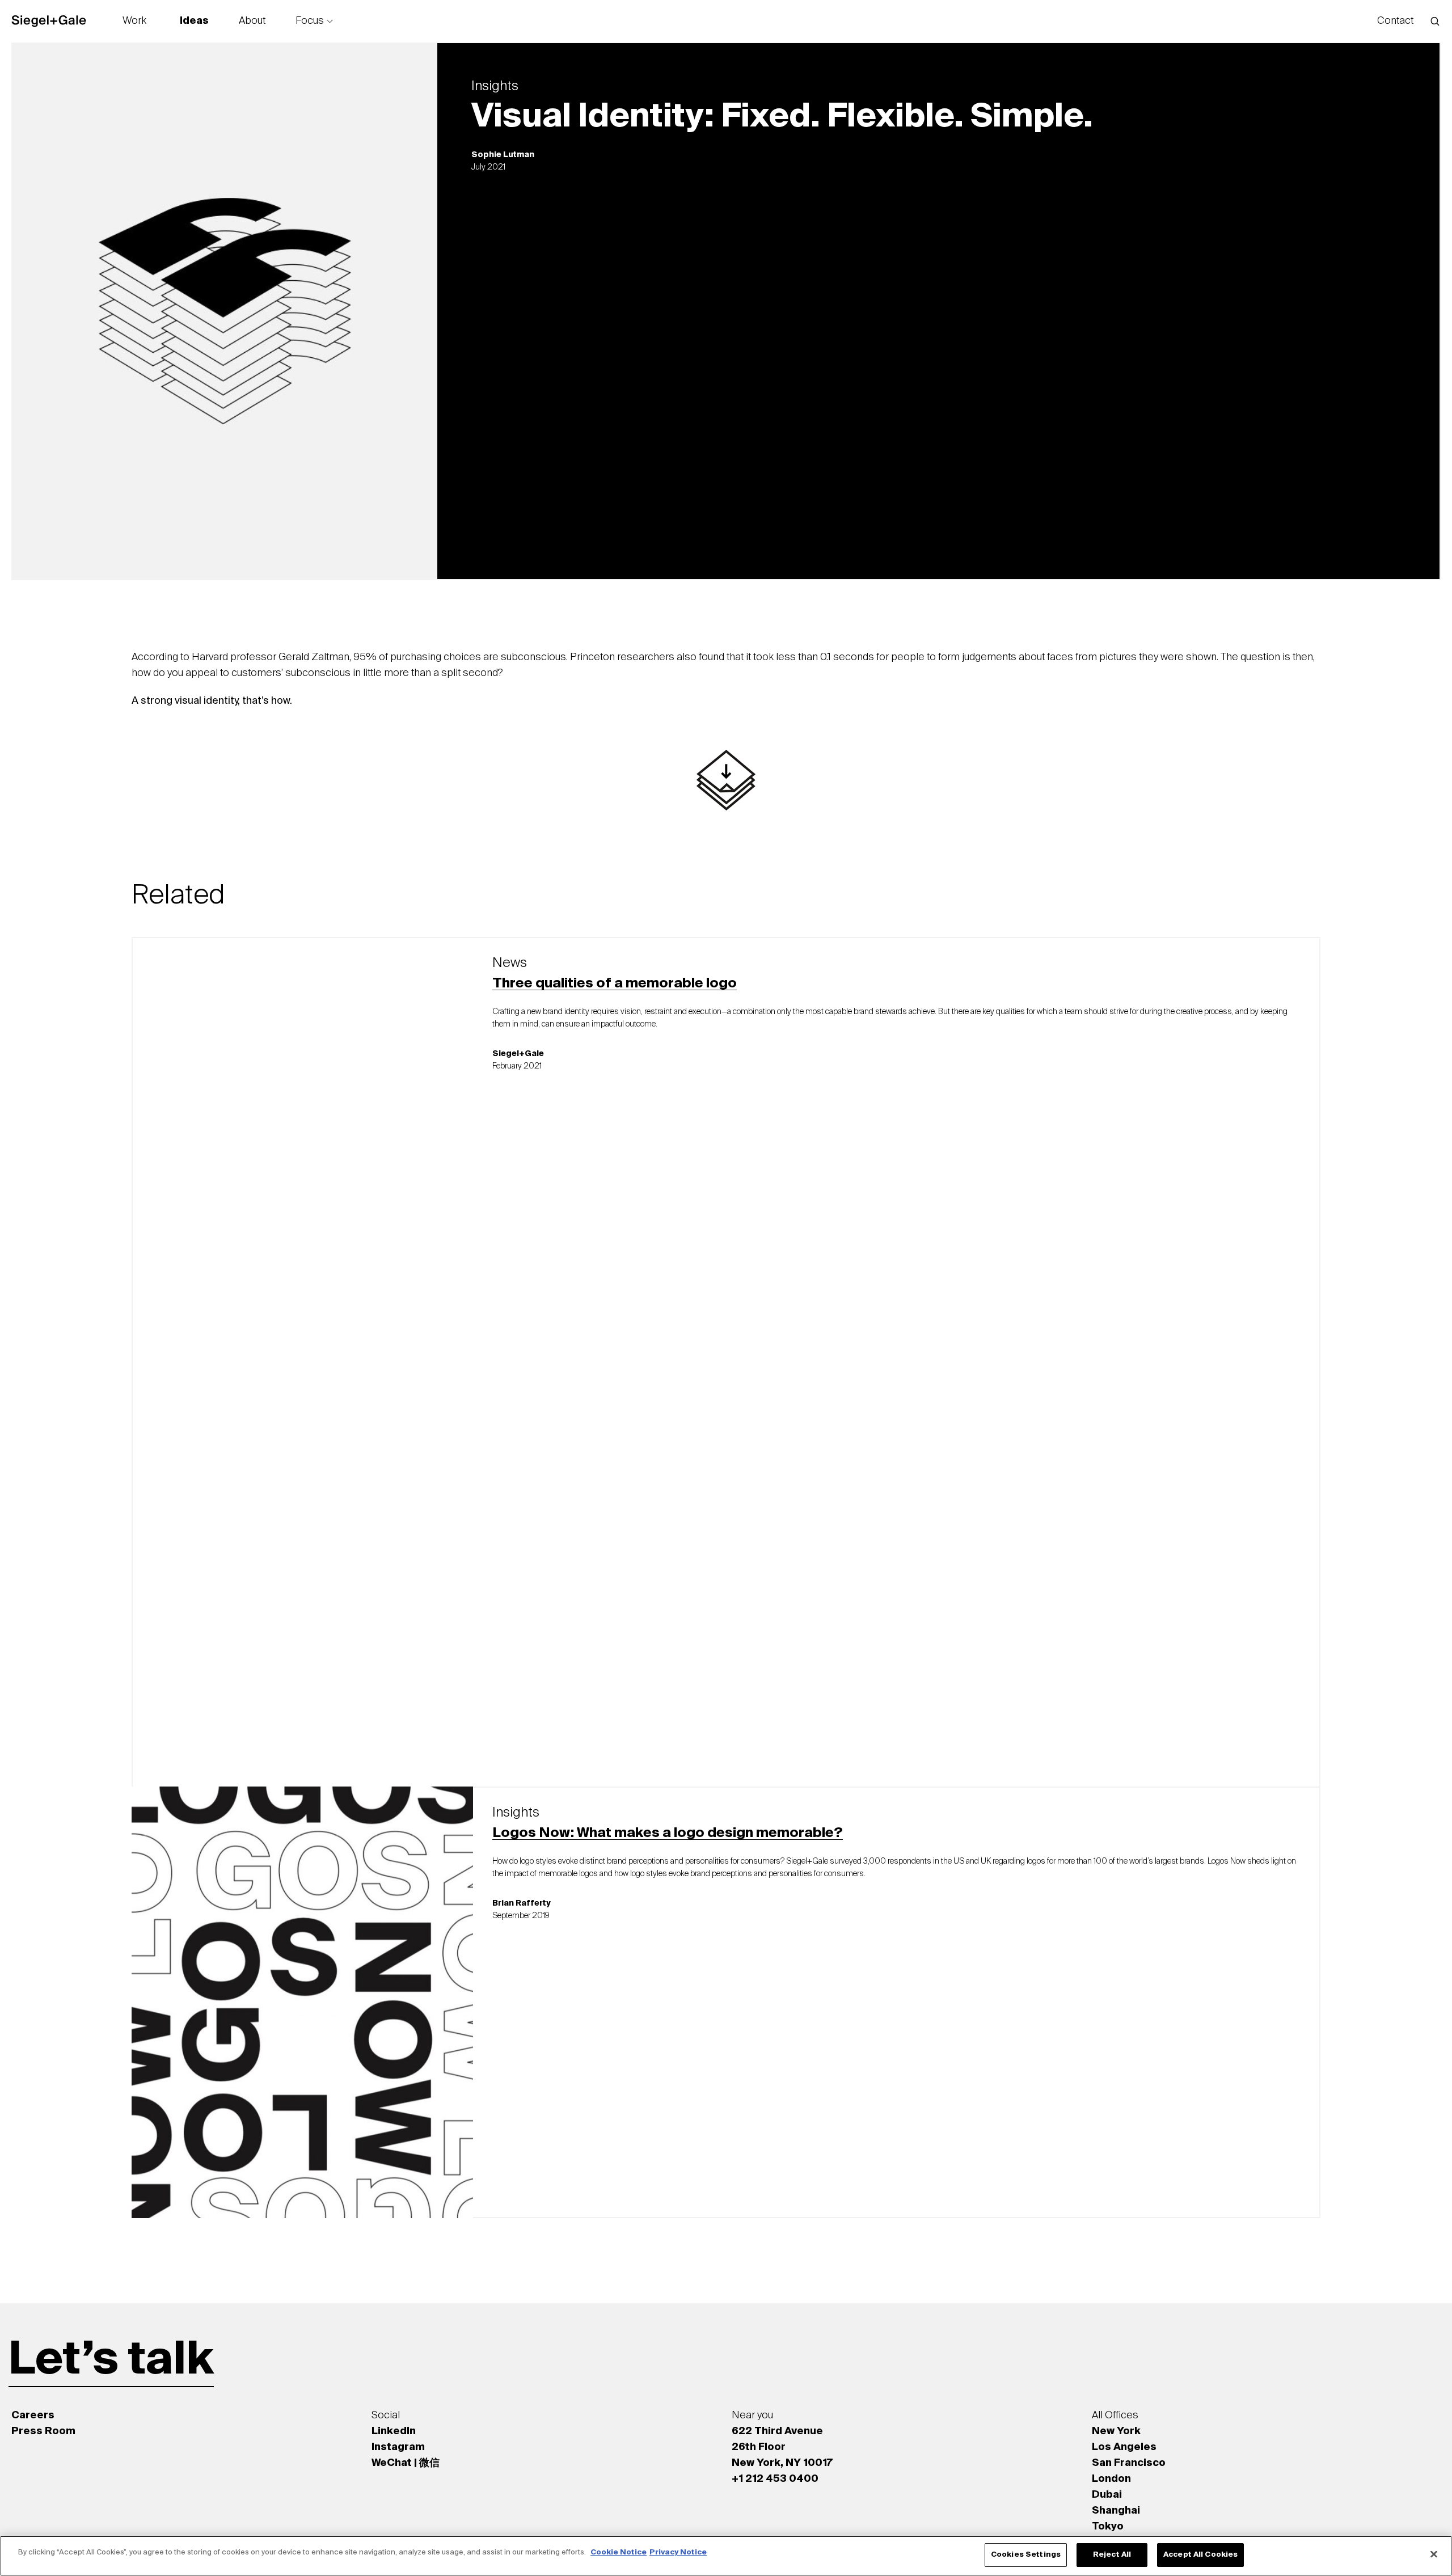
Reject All (1112, 2555)
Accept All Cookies (1200, 2555)
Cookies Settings (1026, 2555)
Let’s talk (111, 2361)
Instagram (398, 2447)
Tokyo (1108, 2527)
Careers (33, 2415)
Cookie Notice (619, 2552)
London (1111, 2479)
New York (1116, 2431)
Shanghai (1116, 2511)
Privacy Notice (678, 2552)
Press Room (43, 2431)
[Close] (1434, 2554)
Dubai (1107, 2495)
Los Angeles (1124, 2447)
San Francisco (1129, 2463)
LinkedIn (394, 2431)
